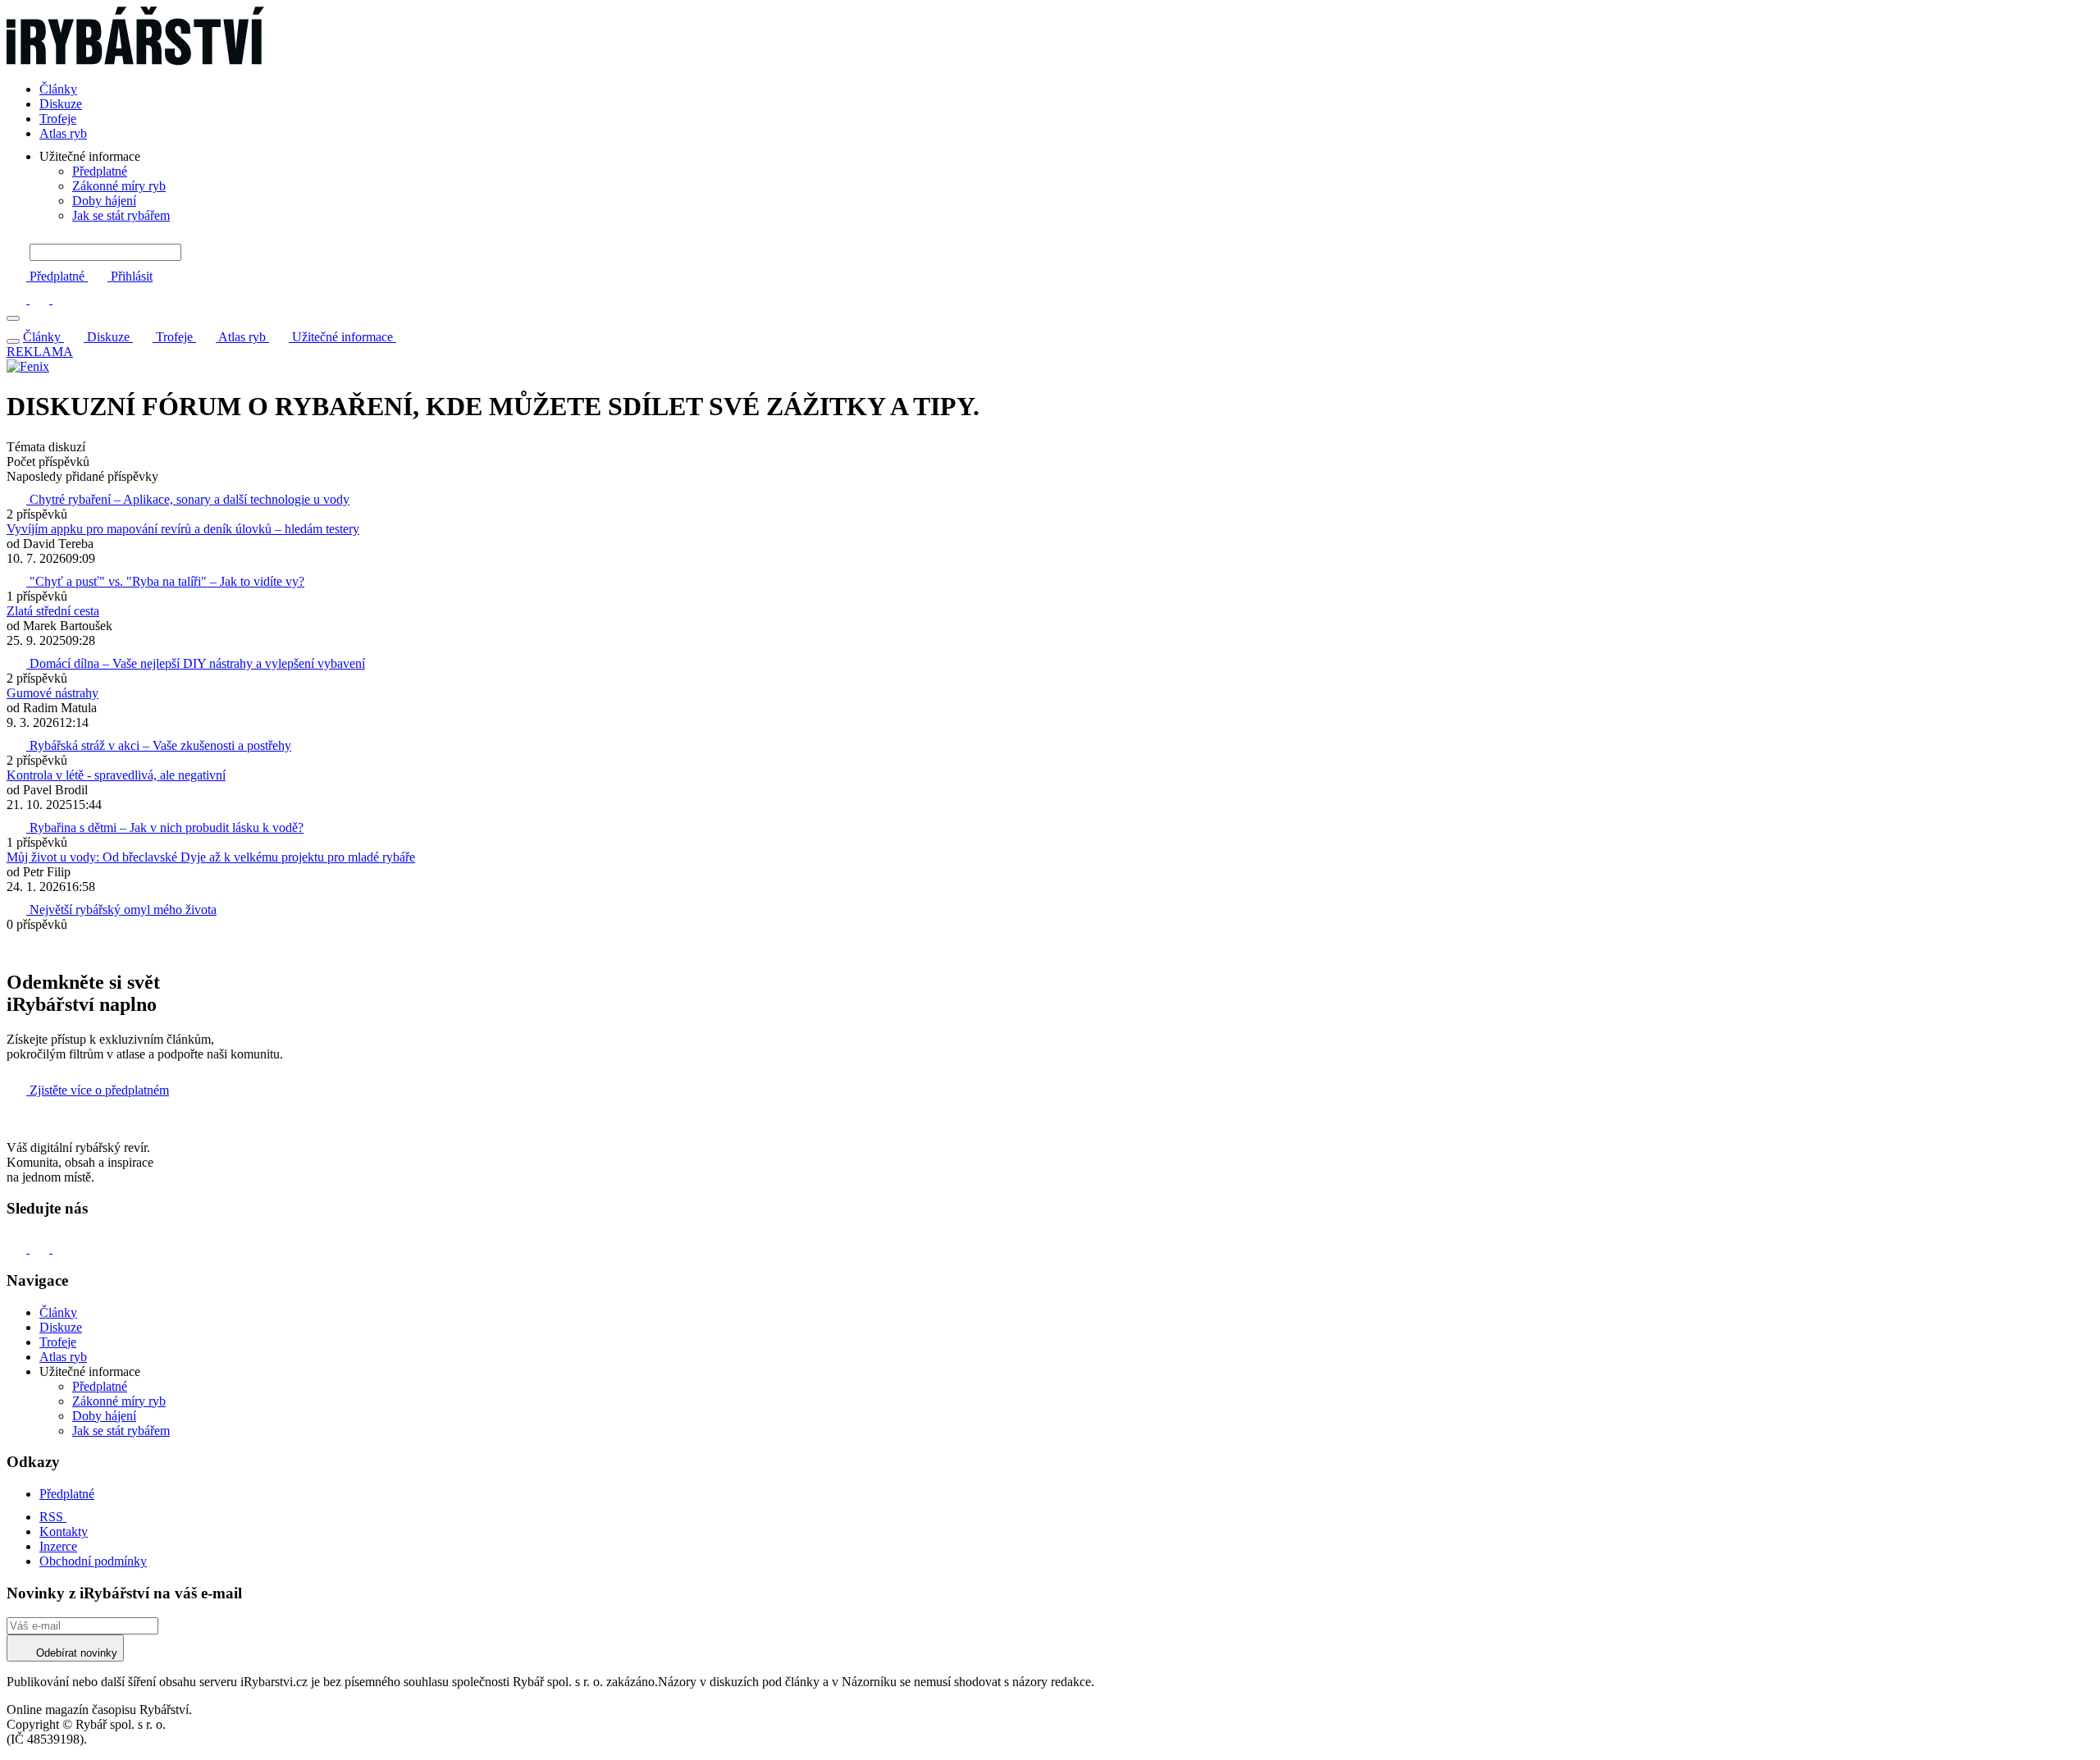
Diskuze (61, 104)
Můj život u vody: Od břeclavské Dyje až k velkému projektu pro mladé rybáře (211, 857)
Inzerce (58, 1546)
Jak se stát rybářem (121, 215)
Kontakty (64, 1531)
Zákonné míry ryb (119, 186)
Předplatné (100, 171)
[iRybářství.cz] (1050, 38)
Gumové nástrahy (52, 693)
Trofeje (58, 119)
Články (58, 89)
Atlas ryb (63, 133)
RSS (53, 1517)
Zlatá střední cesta (53, 611)
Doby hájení (104, 201)
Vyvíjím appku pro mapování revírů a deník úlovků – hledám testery (183, 529)
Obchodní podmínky (93, 1561)
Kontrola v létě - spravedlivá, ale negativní (116, 775)
